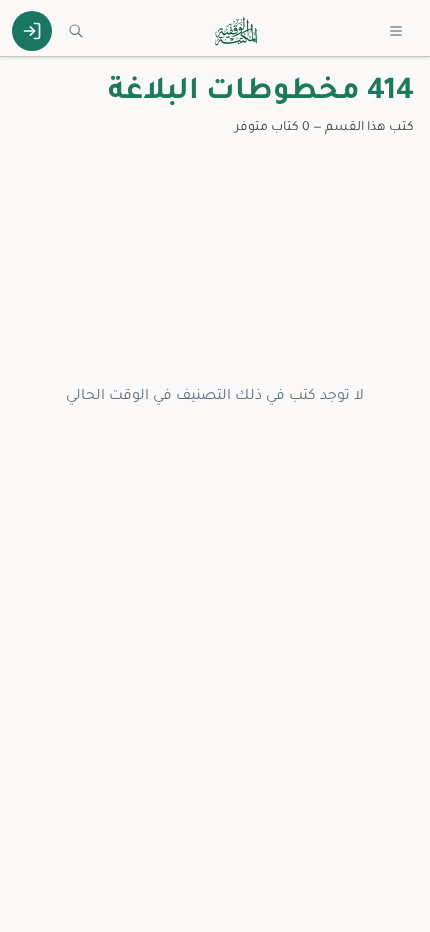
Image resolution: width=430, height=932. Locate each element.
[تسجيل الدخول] (32, 31)
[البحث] (76, 31)
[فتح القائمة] (396, 31)
